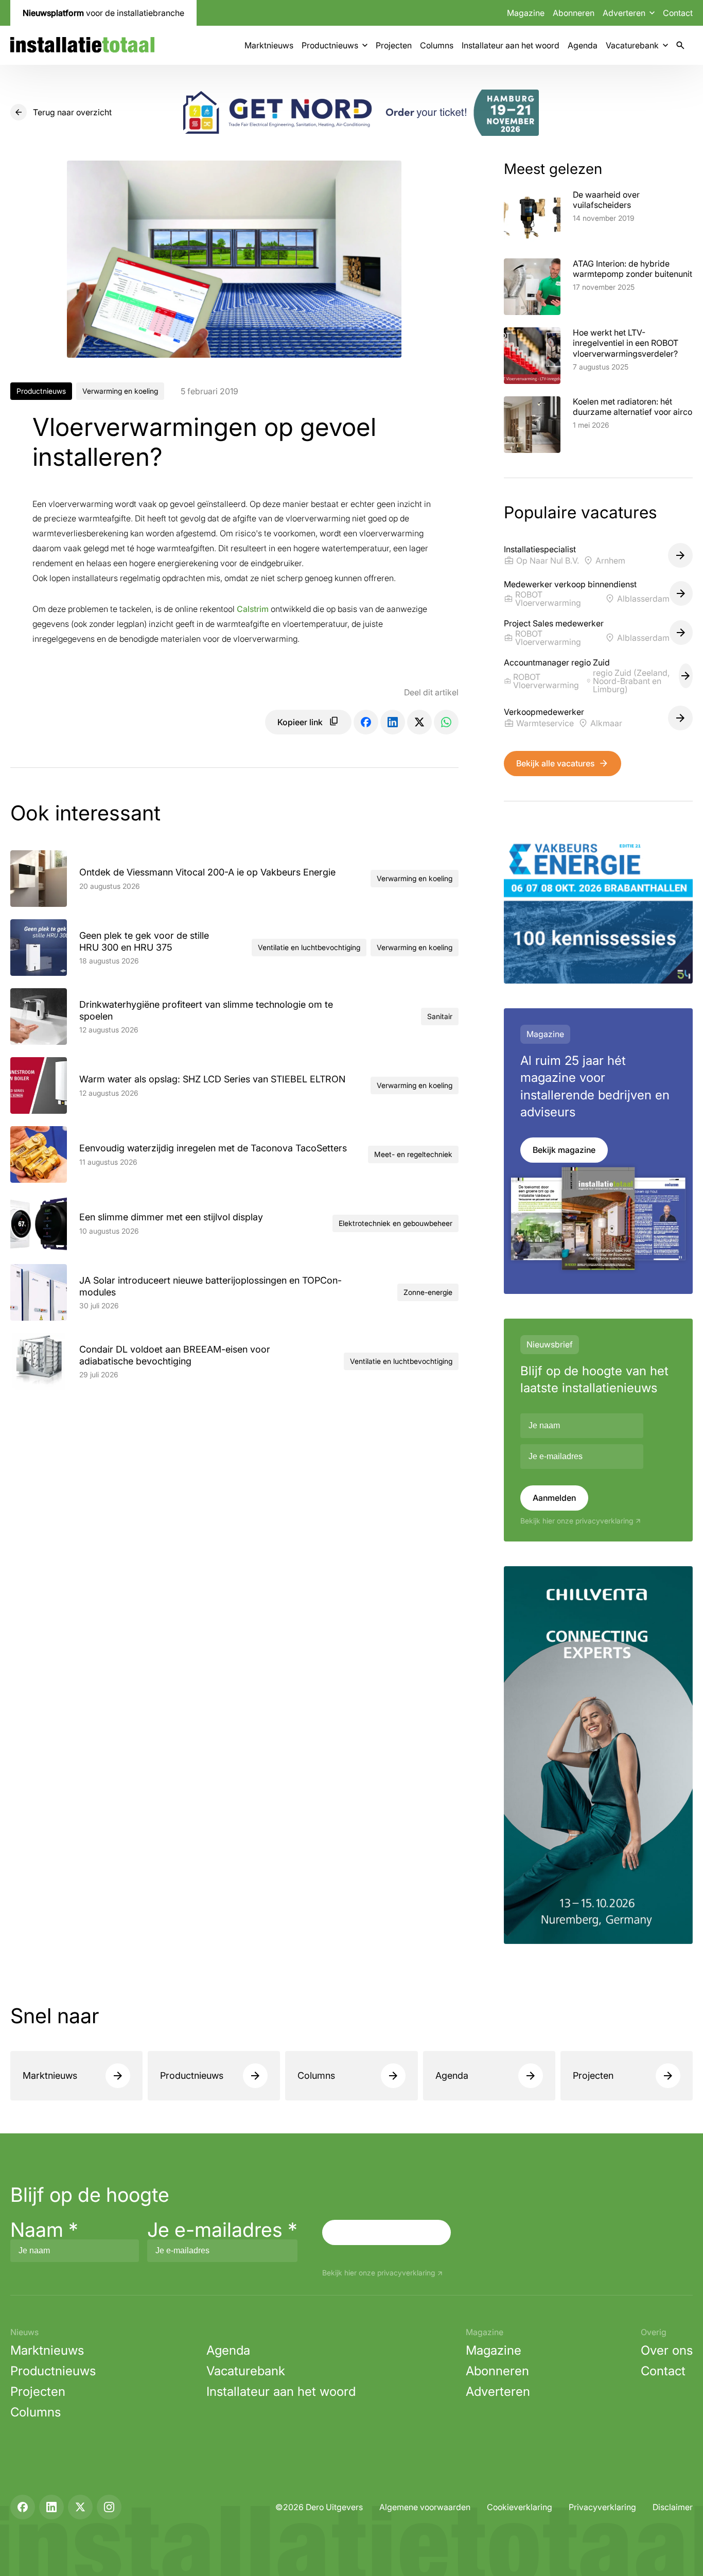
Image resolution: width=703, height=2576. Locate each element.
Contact (678, 13)
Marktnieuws (269, 45)
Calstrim (253, 609)
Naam (44, 2230)
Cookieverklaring (520, 2507)
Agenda (583, 45)
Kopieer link (300, 722)
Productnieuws (330, 45)
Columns (437, 45)
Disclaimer (673, 2507)
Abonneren (574, 13)
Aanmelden (554, 1498)
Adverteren (498, 2391)
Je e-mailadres (222, 2230)
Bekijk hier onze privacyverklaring (577, 1521)
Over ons (667, 2350)
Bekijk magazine (564, 1150)
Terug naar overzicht (72, 112)
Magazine (526, 13)
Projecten (394, 45)
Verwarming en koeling (120, 391)
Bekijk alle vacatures (555, 763)
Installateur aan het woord (511, 45)
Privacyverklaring (602, 2507)
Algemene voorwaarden (425, 2507)
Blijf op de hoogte (90, 2195)
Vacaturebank (632, 45)
